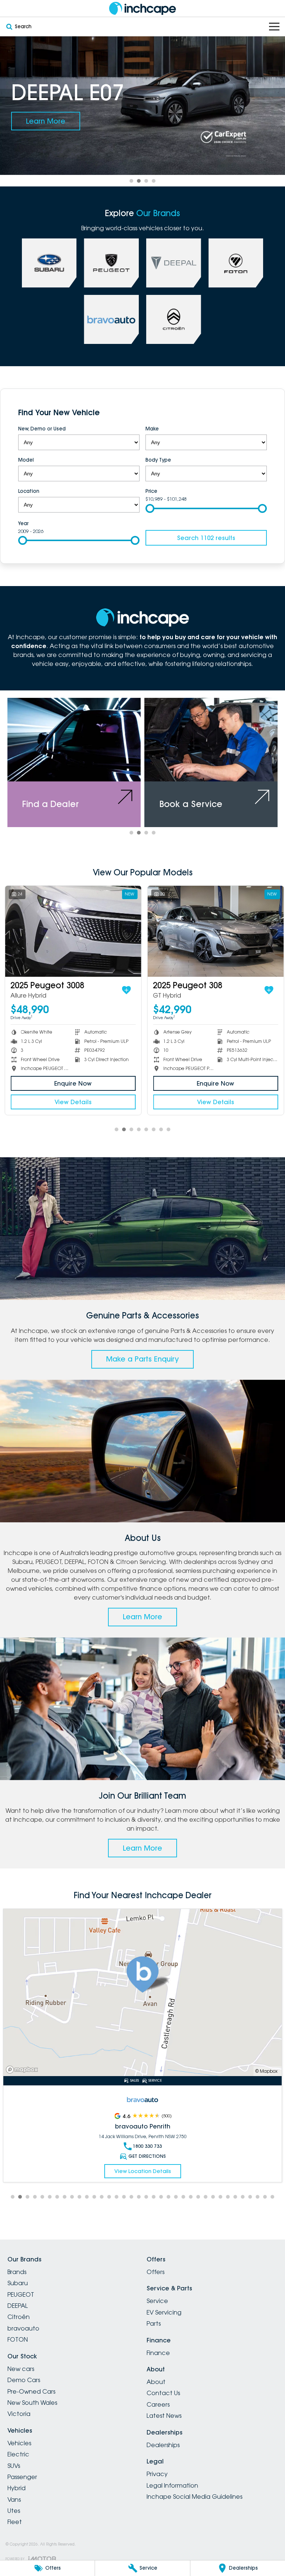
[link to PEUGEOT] (111, 263)
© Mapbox (266, 2071)
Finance (158, 2353)
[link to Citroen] (174, 319)
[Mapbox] (23, 2070)
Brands (17, 2272)
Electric (18, 2454)
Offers (155, 2272)
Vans (14, 2499)
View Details (72, 1102)
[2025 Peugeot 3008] (72, 931)
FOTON (18, 2339)
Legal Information (172, 2485)
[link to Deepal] (174, 263)
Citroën (19, 2317)
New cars (21, 2369)
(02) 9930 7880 (147, 2137)
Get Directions (147, 2147)
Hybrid (17, 2488)
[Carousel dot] (131, 181)
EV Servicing (164, 2312)
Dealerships (163, 2445)
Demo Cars (24, 2380)
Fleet (15, 2522)
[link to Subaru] (49, 263)
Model (26, 460)
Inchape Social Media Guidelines (194, 2497)
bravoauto (23, 2328)
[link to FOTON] (236, 263)
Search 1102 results (206, 538)
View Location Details (143, 2162)
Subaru (18, 2283)
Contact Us (163, 2393)
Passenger (22, 2477)
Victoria (19, 2414)
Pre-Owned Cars (31, 2391)
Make (152, 429)
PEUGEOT (21, 2294)
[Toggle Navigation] (274, 27)
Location (29, 491)
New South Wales (32, 2403)
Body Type (158, 460)
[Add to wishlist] (125, 990)
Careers (158, 2404)
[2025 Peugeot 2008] (214, 931)
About (156, 2382)
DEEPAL (18, 2306)
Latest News (164, 2416)
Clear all (256, 413)
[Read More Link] (142, 1993)
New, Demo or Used (42, 429)
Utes (14, 2511)
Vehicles (19, 2443)
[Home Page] (142, 8)
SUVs (14, 2466)
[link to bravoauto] (111, 319)
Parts (154, 2323)
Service (157, 2301)
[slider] (150, 508)
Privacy (157, 2474)
